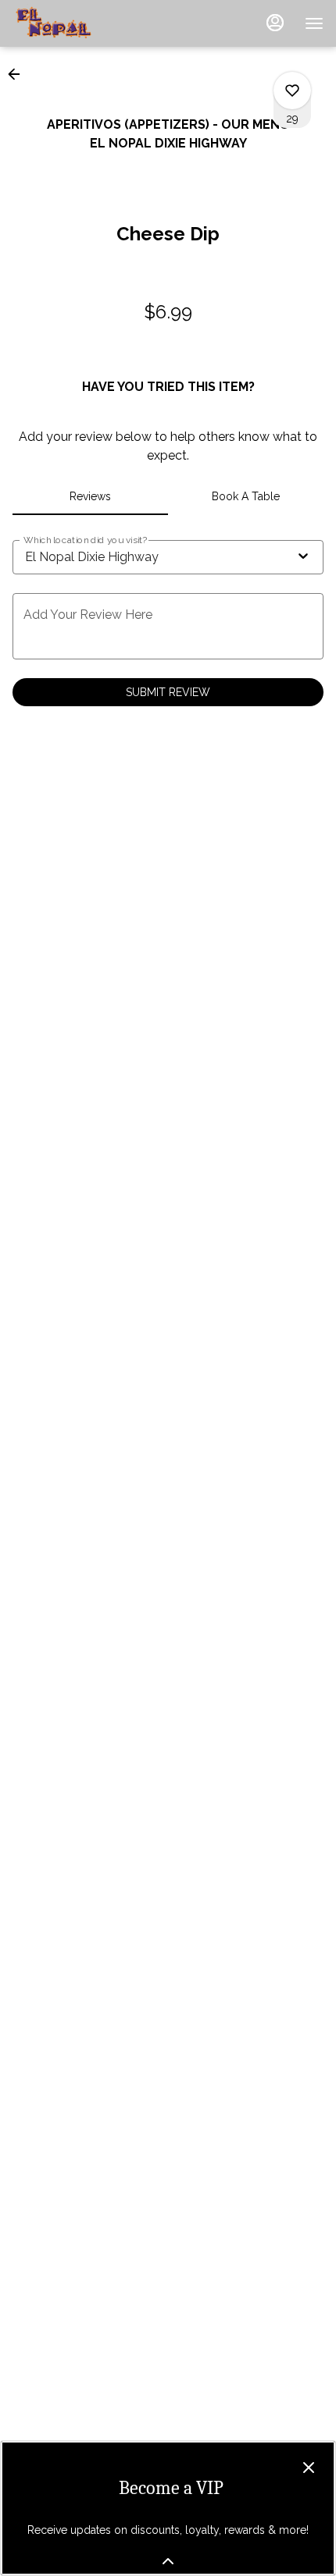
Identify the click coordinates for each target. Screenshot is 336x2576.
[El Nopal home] (83, 23)
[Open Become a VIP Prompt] (168, 2561)
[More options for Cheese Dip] (292, 91)
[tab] (90, 496)
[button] (19, 74)
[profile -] (275, 23)
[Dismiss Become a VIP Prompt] (309, 2468)
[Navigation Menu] (314, 23)
